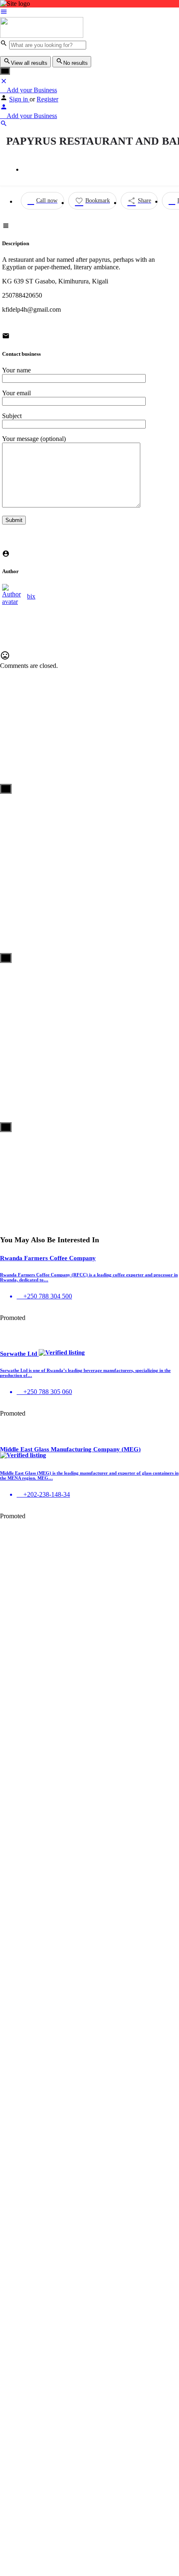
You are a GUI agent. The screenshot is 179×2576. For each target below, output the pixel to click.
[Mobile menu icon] (89, 12)
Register (47, 99)
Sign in (19, 99)
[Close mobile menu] (4, 83)
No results (76, 63)
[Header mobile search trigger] (4, 125)
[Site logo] (42, 36)
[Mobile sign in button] (4, 108)
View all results (29, 63)
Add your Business (31, 90)
